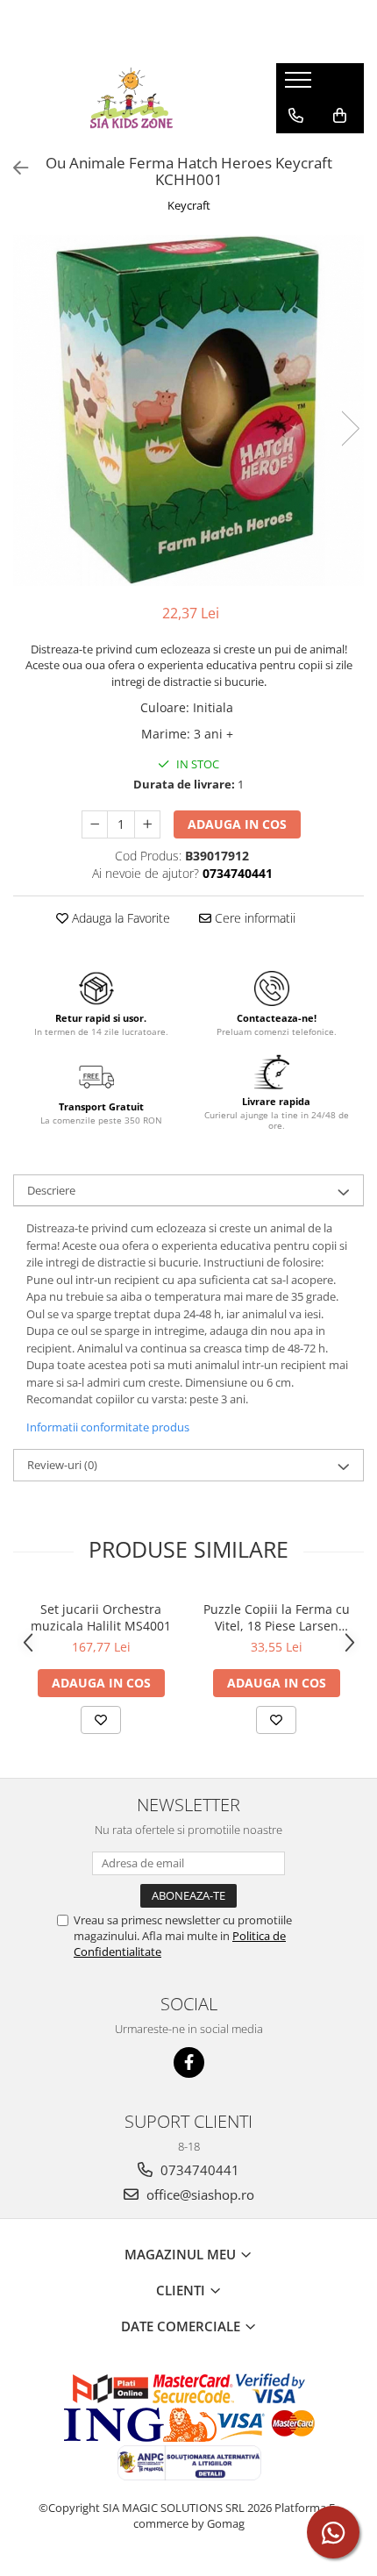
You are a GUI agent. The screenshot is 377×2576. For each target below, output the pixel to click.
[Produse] (300, 85)
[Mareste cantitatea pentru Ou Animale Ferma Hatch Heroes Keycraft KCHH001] (147, 824)
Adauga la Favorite (119, 918)
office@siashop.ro (199, 2194)
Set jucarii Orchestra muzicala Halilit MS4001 (101, 1617)
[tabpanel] (188, 410)
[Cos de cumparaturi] (340, 116)
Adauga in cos (237, 824)
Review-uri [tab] (62, 1465)
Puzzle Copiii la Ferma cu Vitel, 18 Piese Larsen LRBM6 (277, 1617)
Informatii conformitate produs (108, 1427)
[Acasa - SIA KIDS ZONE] (132, 98)
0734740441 (198, 2170)
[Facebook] (189, 2062)
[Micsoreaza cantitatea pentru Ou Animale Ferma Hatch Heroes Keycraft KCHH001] (95, 824)
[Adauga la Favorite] (101, 1720)
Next (350, 428)
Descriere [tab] (51, 1190)
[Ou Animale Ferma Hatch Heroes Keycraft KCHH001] (188, 410)
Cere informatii (253, 918)
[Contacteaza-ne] (296, 116)
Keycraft (189, 205)
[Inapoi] (13, 168)
